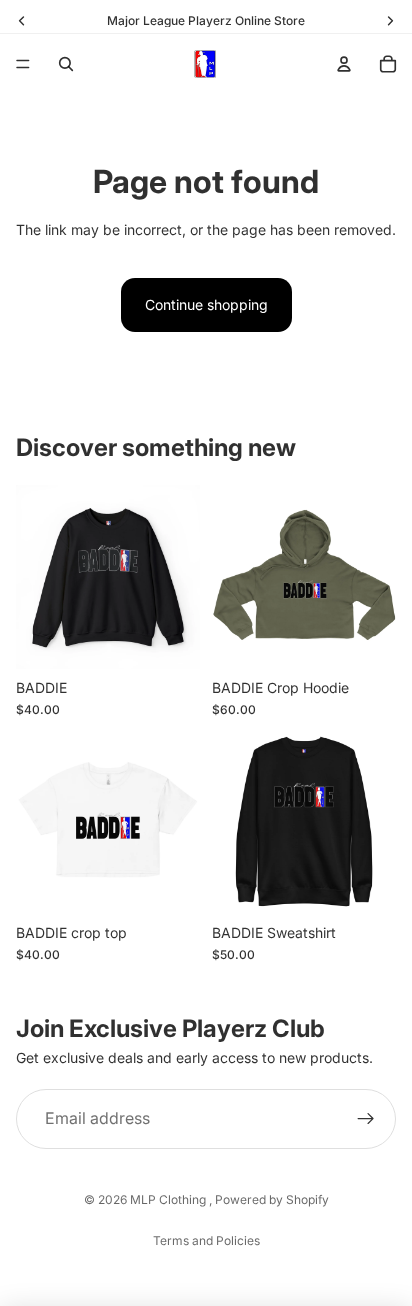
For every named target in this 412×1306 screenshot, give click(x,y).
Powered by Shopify (272, 1199)
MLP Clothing (169, 1199)
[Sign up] (366, 1120)
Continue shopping (206, 304)
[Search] (66, 64)
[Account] (344, 64)
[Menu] (23, 64)
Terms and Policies (206, 1240)
